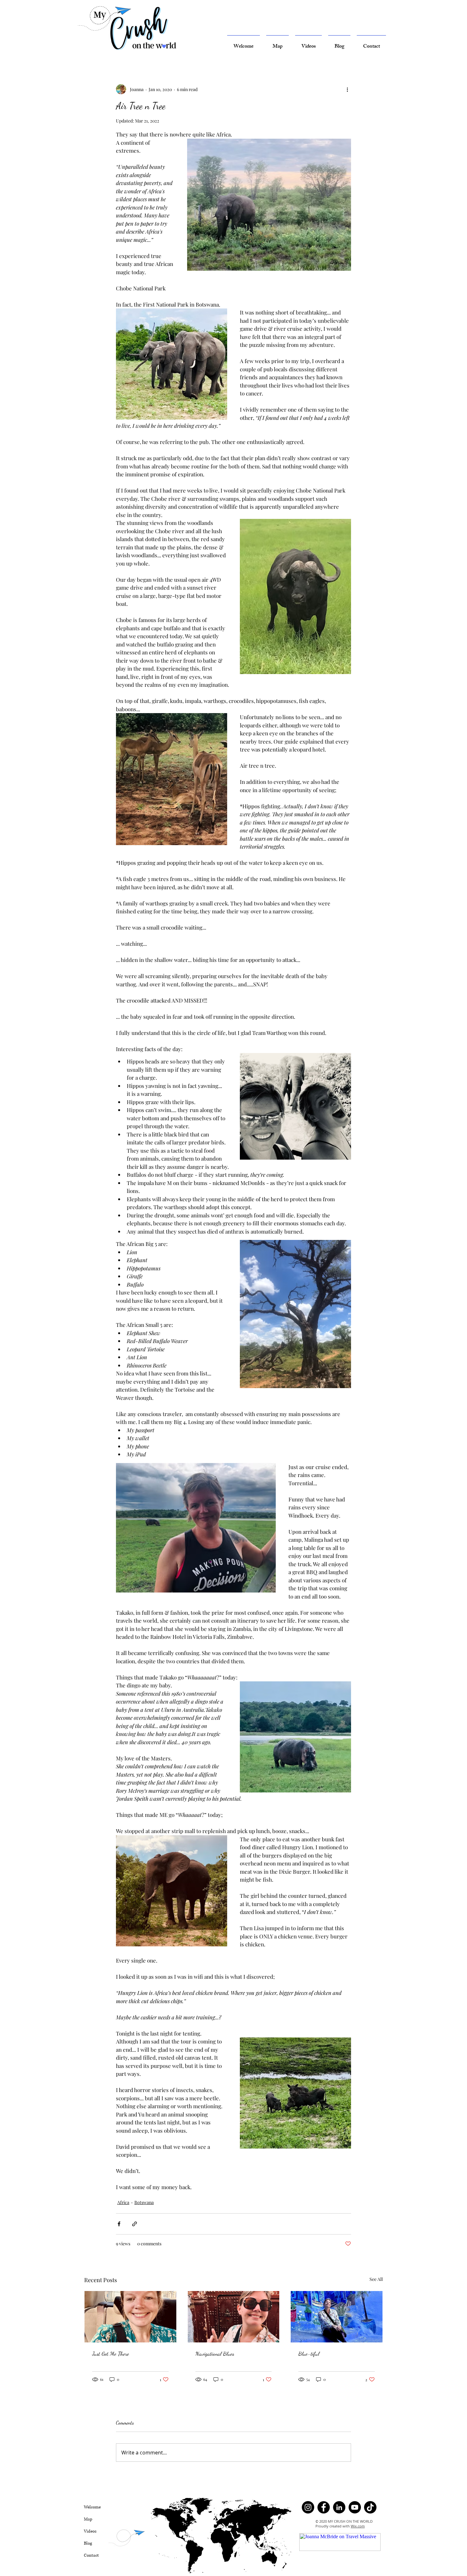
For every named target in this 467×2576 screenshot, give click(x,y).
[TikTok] (370, 2507)
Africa (123, 2202)
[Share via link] (135, 2224)
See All (376, 2279)
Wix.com (358, 2526)
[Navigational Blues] (234, 2317)
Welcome (92, 2507)
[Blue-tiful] (337, 2317)
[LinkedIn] (339, 2507)
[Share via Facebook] (119, 2224)
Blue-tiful (309, 2354)
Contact (91, 2555)
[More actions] (347, 89)
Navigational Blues (215, 2354)
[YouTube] (355, 2507)
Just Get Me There (111, 2354)
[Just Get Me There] (130, 2317)
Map (88, 2519)
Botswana (144, 2202)
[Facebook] (324, 2507)
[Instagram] (308, 2507)
